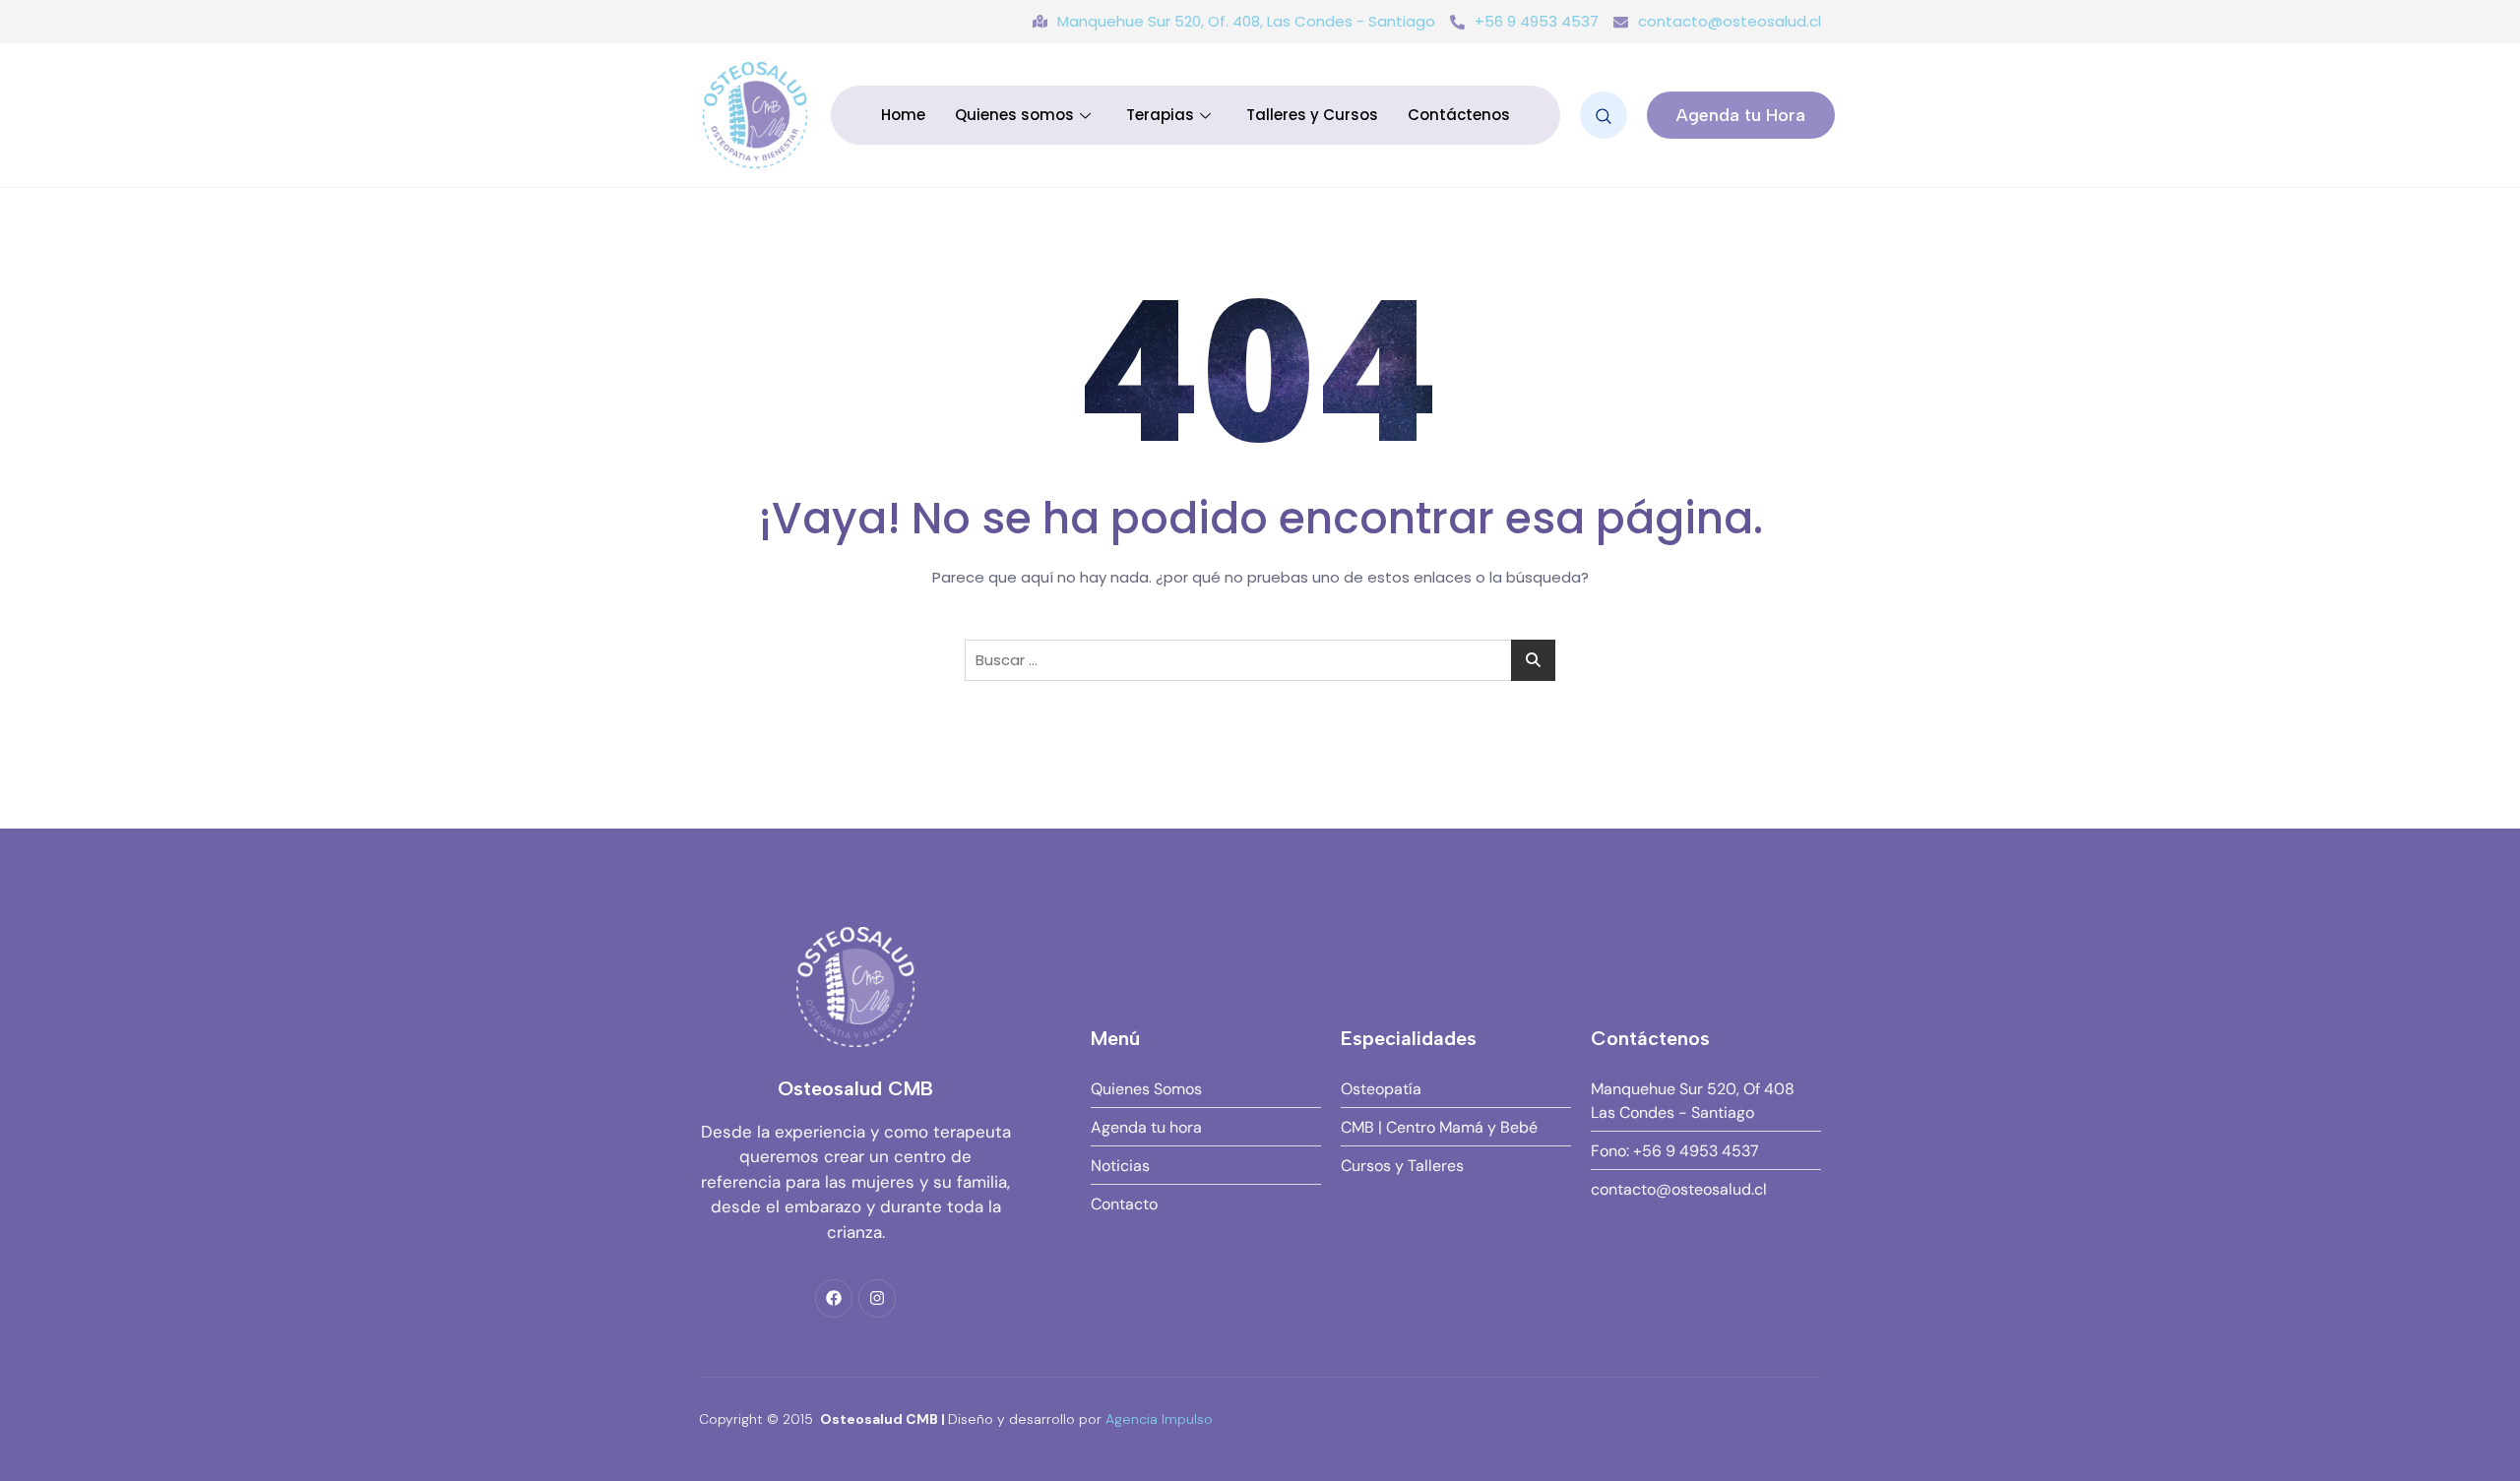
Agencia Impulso (1159, 1419)
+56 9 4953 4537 (1537, 21)
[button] (1604, 115)
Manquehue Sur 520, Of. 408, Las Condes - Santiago (1246, 21)
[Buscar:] (1260, 660)
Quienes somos (1014, 115)
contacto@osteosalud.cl (1730, 21)
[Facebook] (834, 1298)
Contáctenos (1459, 115)
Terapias (1160, 115)
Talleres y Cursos (1312, 115)
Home (903, 115)
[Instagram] (877, 1298)
